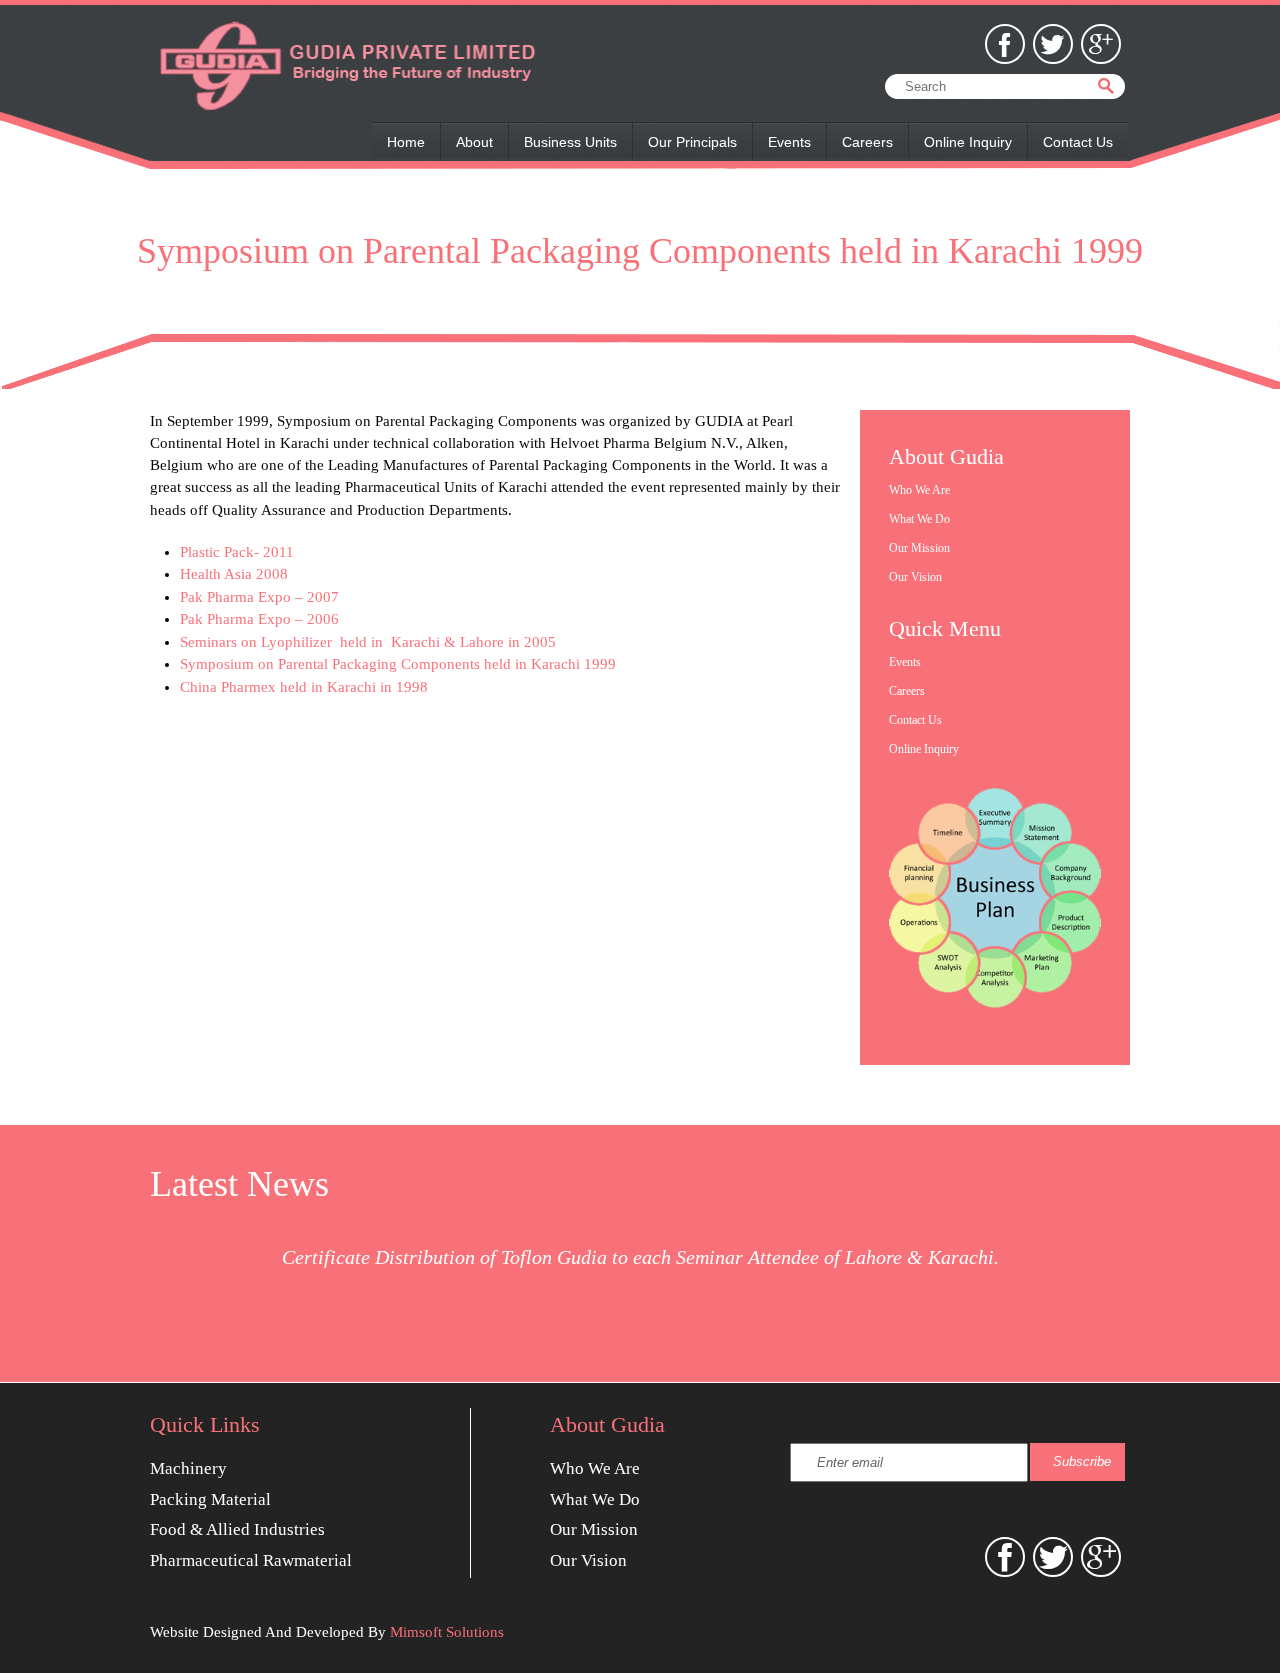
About (474, 142)
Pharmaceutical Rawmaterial (251, 1560)
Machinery (188, 1468)
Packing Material (210, 1499)
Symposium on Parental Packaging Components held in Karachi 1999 (398, 664)
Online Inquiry (968, 142)
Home (406, 142)
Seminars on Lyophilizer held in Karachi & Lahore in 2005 (368, 642)
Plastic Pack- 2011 (237, 552)
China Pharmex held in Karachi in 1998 (304, 687)
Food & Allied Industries (237, 1529)
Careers (867, 142)
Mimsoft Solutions (447, 1632)
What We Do (919, 519)
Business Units (570, 142)
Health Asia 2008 (234, 574)
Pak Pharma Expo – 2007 (259, 597)
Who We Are (919, 490)
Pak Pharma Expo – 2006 (259, 619)
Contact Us (1078, 142)
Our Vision (915, 577)
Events (789, 142)
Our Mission (919, 548)
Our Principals (692, 142)
